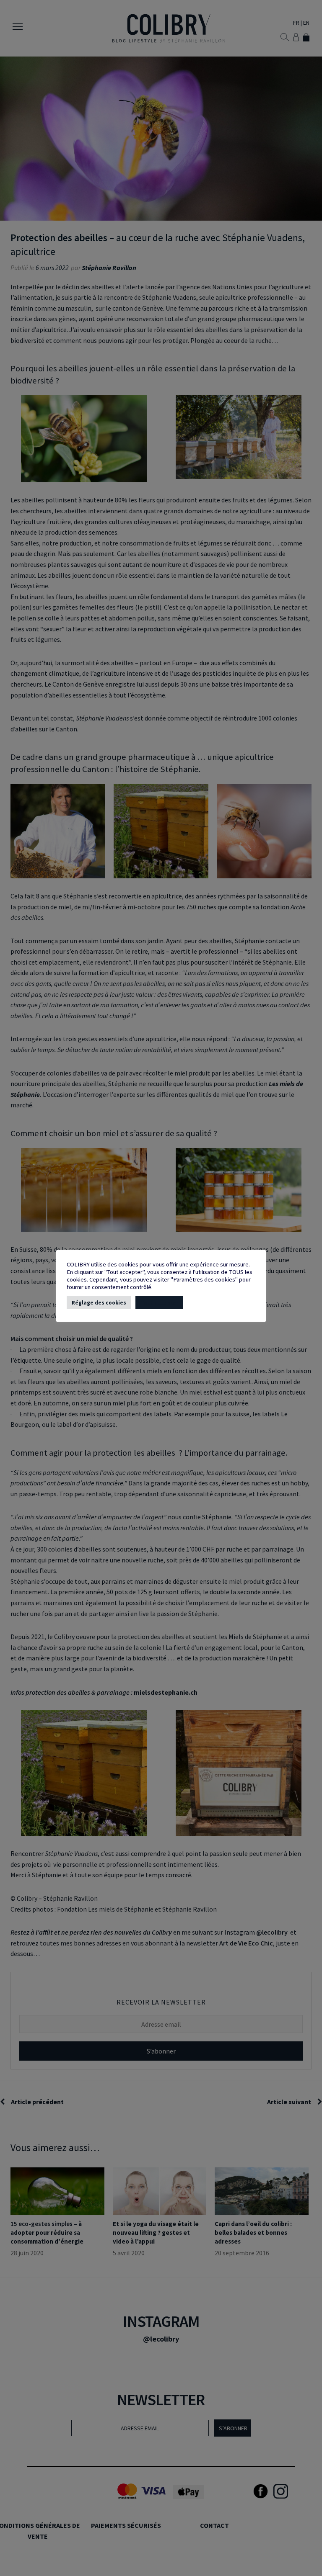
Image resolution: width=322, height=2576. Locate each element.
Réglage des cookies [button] (99, 1303)
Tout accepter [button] (159, 1303)
